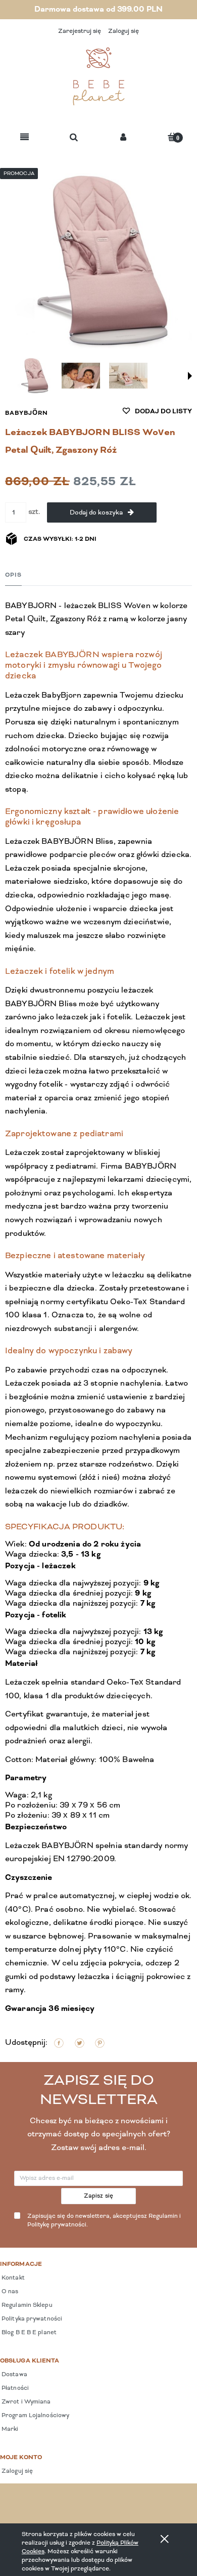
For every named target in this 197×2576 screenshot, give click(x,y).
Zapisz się (99, 2196)
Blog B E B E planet (28, 2333)
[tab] (13, 575)
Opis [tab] (13, 575)
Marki (9, 2429)
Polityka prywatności (31, 2319)
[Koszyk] (172, 137)
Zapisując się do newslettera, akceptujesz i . (104, 2221)
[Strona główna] (98, 76)
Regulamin (163, 2216)
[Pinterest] (100, 2043)
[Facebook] (59, 2043)
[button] (24, 138)
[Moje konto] (123, 138)
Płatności (14, 2388)
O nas (9, 2292)
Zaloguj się (16, 2471)
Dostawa (14, 2375)
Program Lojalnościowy (35, 2416)
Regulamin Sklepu (26, 2305)
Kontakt (12, 2278)
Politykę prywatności (57, 2225)
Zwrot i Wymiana (26, 2402)
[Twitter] (80, 2043)
